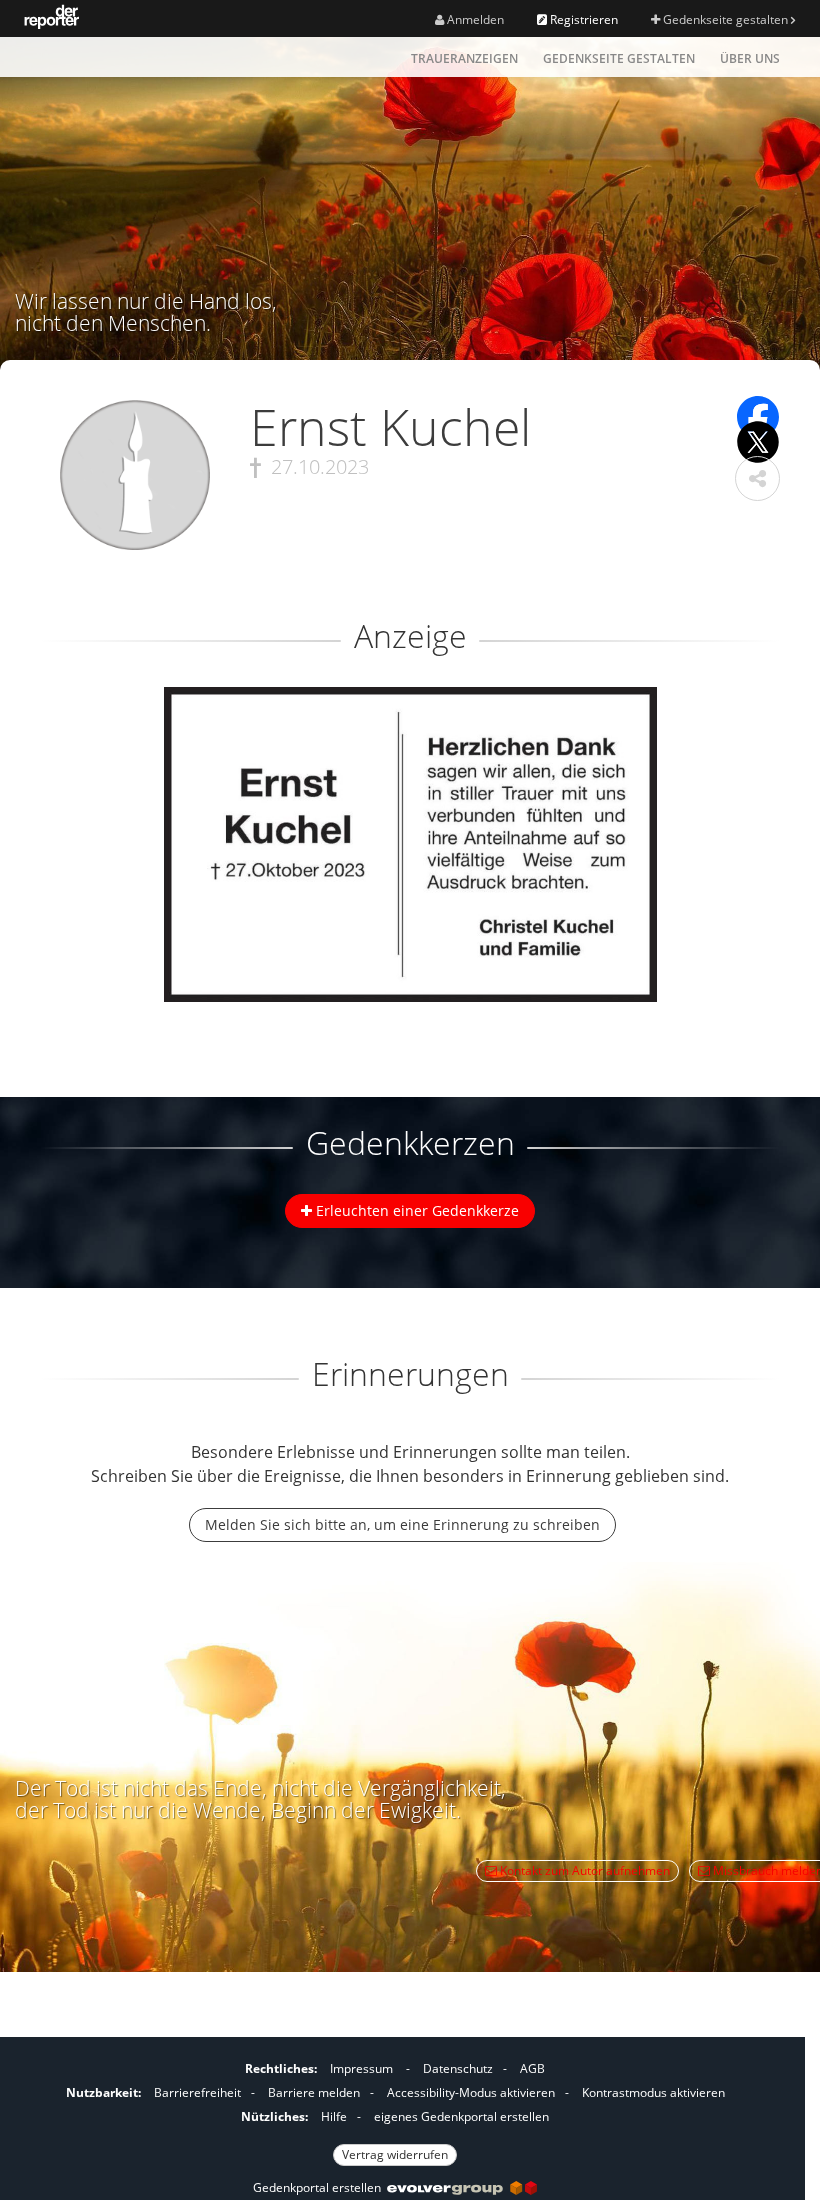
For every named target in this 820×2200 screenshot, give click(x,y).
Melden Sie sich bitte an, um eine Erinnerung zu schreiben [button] (402, 1524)
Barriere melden (314, 2092)
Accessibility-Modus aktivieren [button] (471, 2092)
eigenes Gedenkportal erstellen (461, 2116)
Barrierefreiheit (197, 2092)
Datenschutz (458, 2068)
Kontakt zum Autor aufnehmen (583, 1870)
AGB (532, 2068)
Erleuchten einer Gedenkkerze (415, 1210)
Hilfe (334, 2116)
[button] (757, 478)
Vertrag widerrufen (395, 2154)
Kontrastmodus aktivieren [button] (653, 2092)
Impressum (361, 2068)
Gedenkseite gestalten (725, 19)
